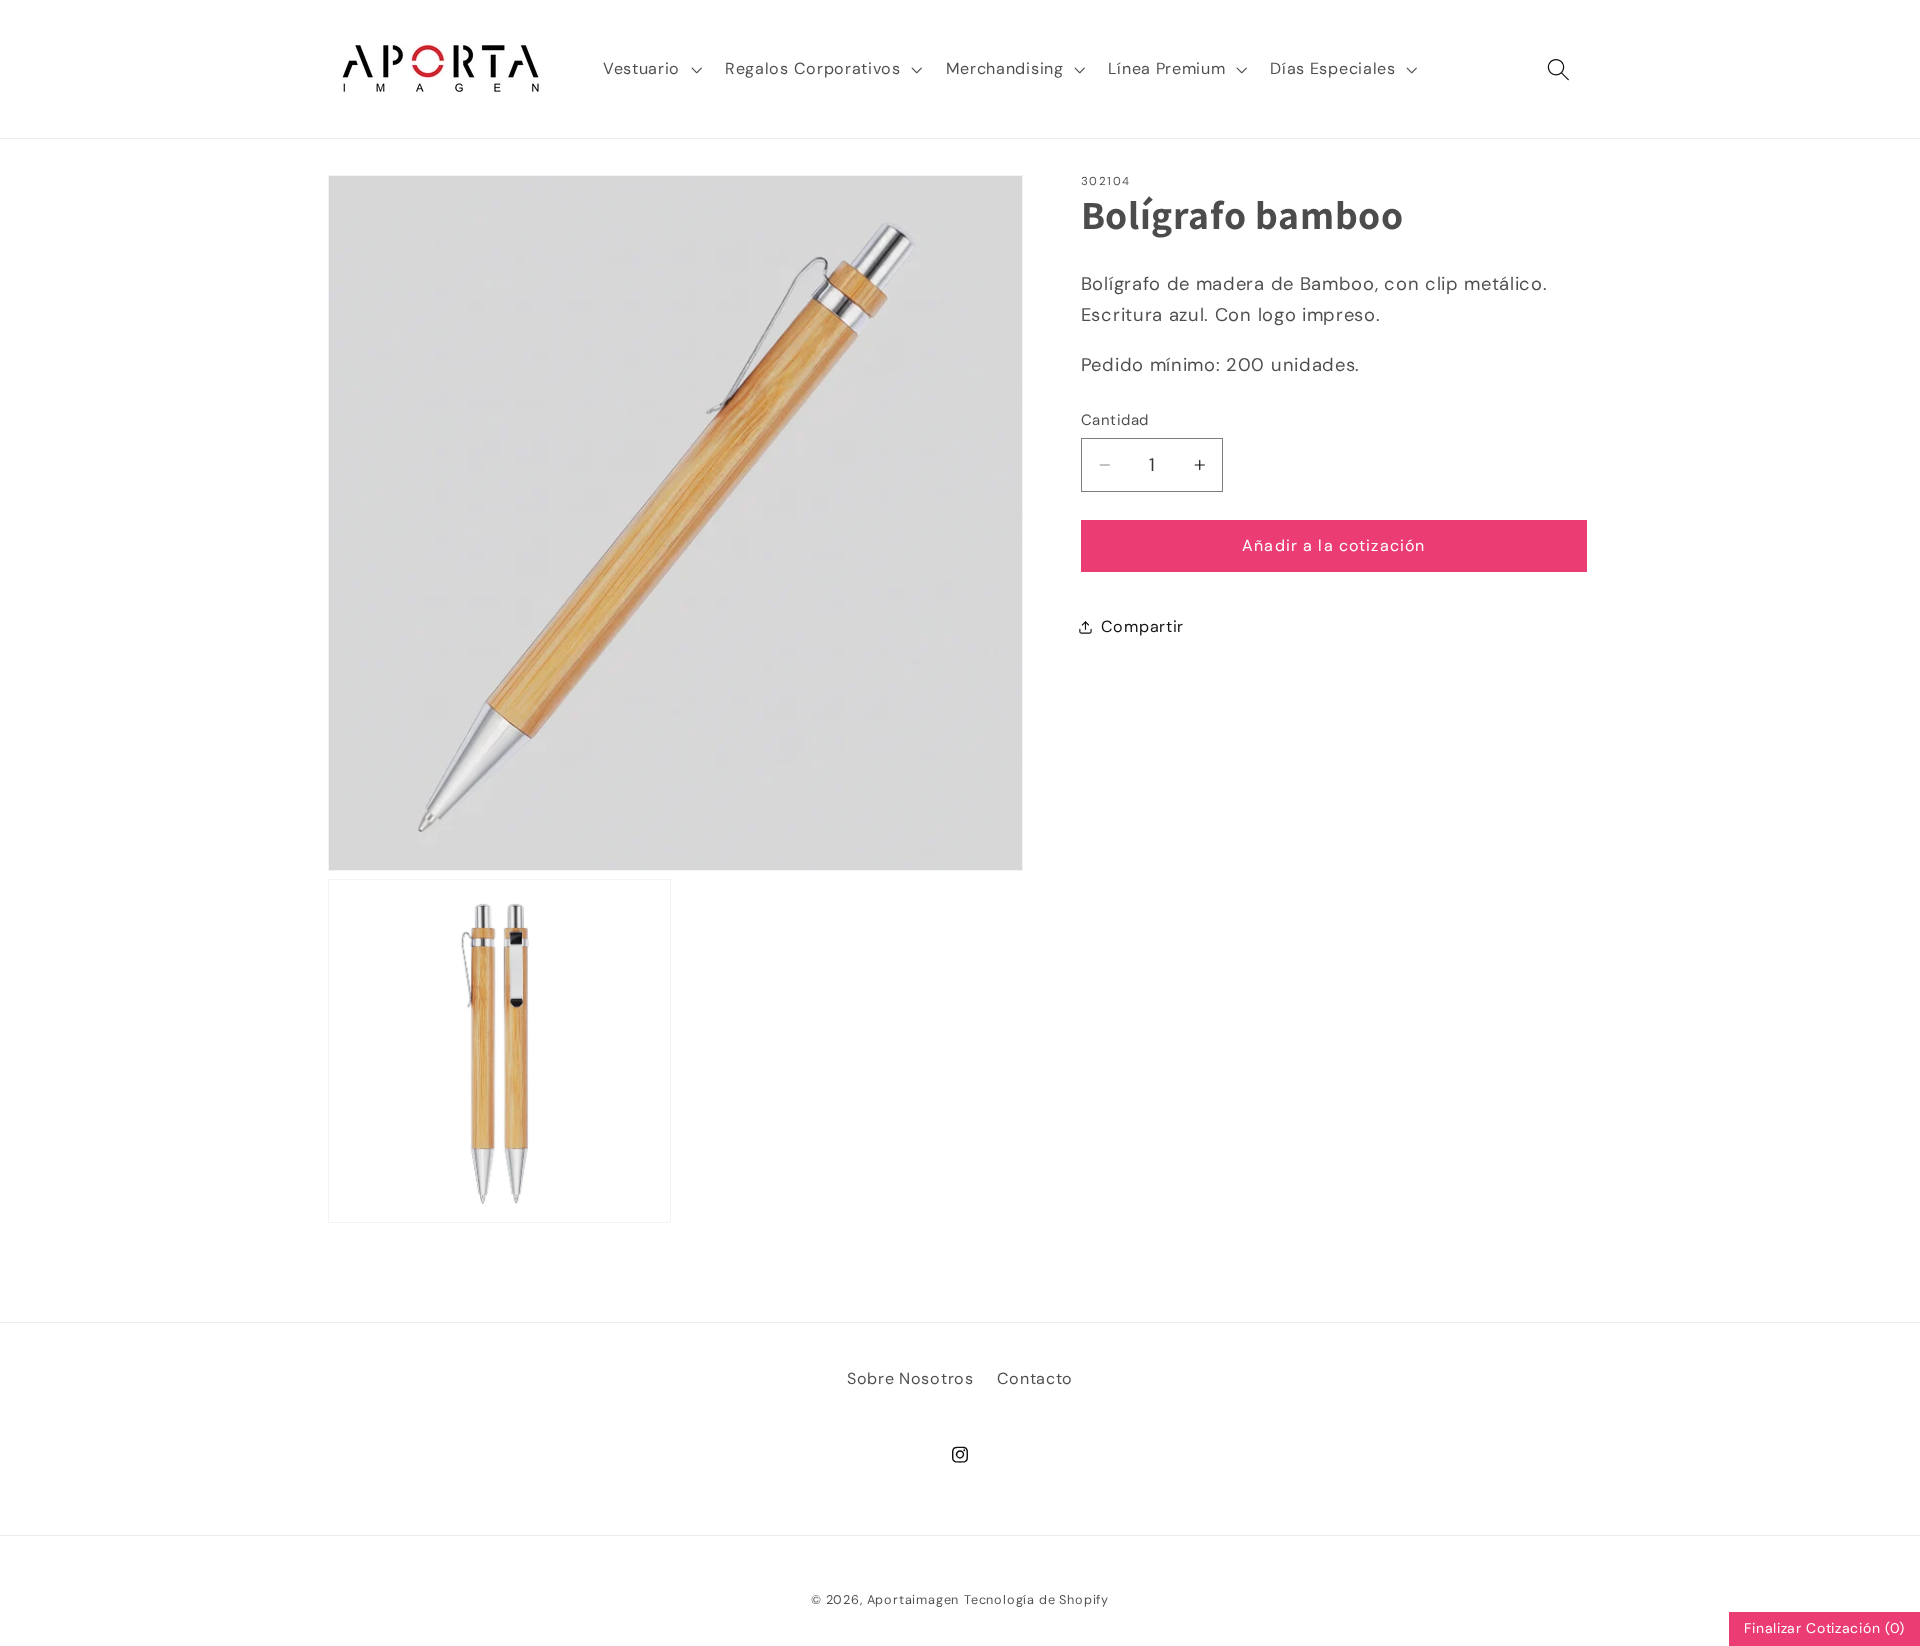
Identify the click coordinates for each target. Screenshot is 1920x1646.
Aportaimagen (913, 1599)
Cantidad (1115, 420)
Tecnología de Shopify (1036, 1599)
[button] (650, 69)
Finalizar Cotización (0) (1824, 1628)
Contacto (1035, 1378)
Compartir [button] (1142, 626)
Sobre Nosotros (910, 1378)
